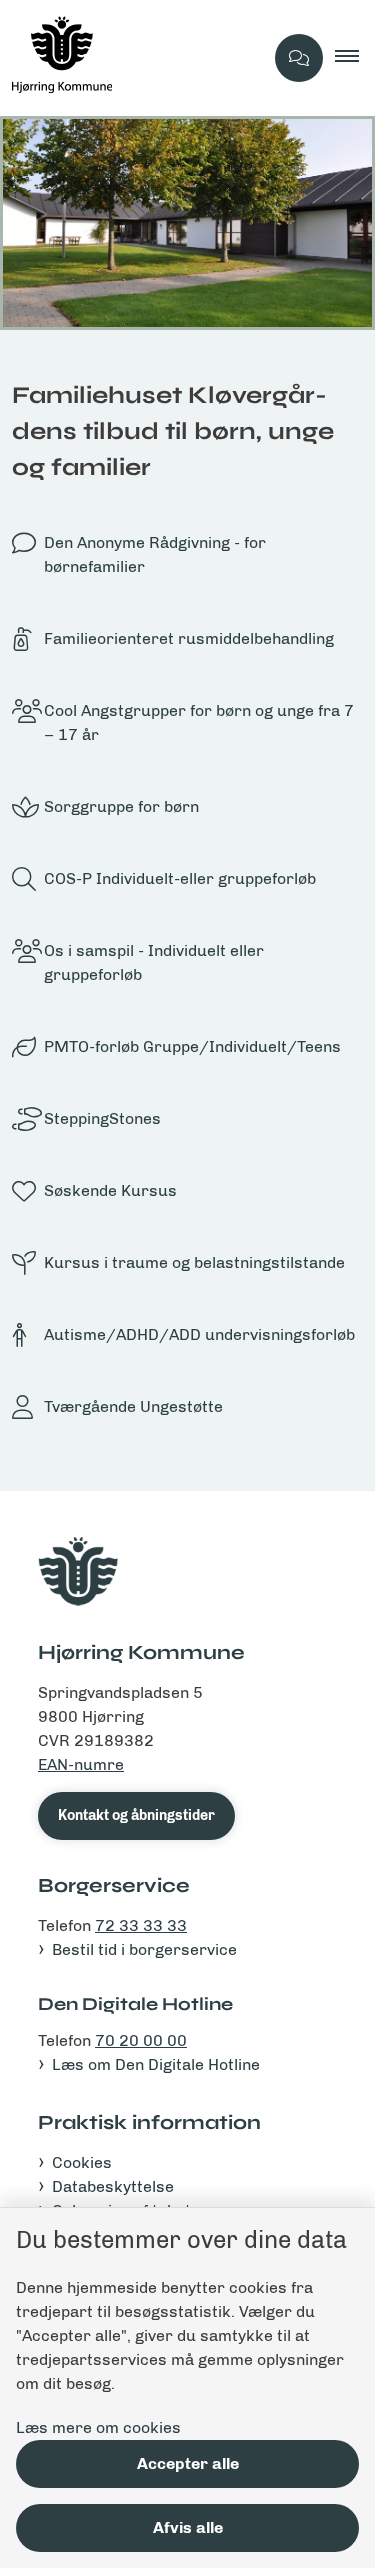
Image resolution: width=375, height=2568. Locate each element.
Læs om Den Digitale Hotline (156, 2064)
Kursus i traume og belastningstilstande (194, 1262)
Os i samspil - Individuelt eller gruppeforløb (154, 962)
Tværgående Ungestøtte (133, 1406)
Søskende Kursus (110, 1190)
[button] (355, 58)
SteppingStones (102, 1118)
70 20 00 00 (141, 2040)
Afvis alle (188, 2527)
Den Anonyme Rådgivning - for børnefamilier (155, 554)
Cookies (82, 2162)
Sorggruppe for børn (121, 806)
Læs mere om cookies (98, 2427)
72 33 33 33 (141, 1925)
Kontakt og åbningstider (136, 1815)
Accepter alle (188, 2463)
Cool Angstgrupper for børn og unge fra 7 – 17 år (199, 722)
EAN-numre (81, 1764)
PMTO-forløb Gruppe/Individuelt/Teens (192, 1046)
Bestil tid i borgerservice (144, 1949)
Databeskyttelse (113, 2186)
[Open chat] (299, 58)
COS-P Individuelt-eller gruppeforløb (180, 878)
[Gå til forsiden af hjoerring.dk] (131, 58)
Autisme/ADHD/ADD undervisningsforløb (199, 1334)
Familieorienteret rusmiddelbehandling (189, 638)
